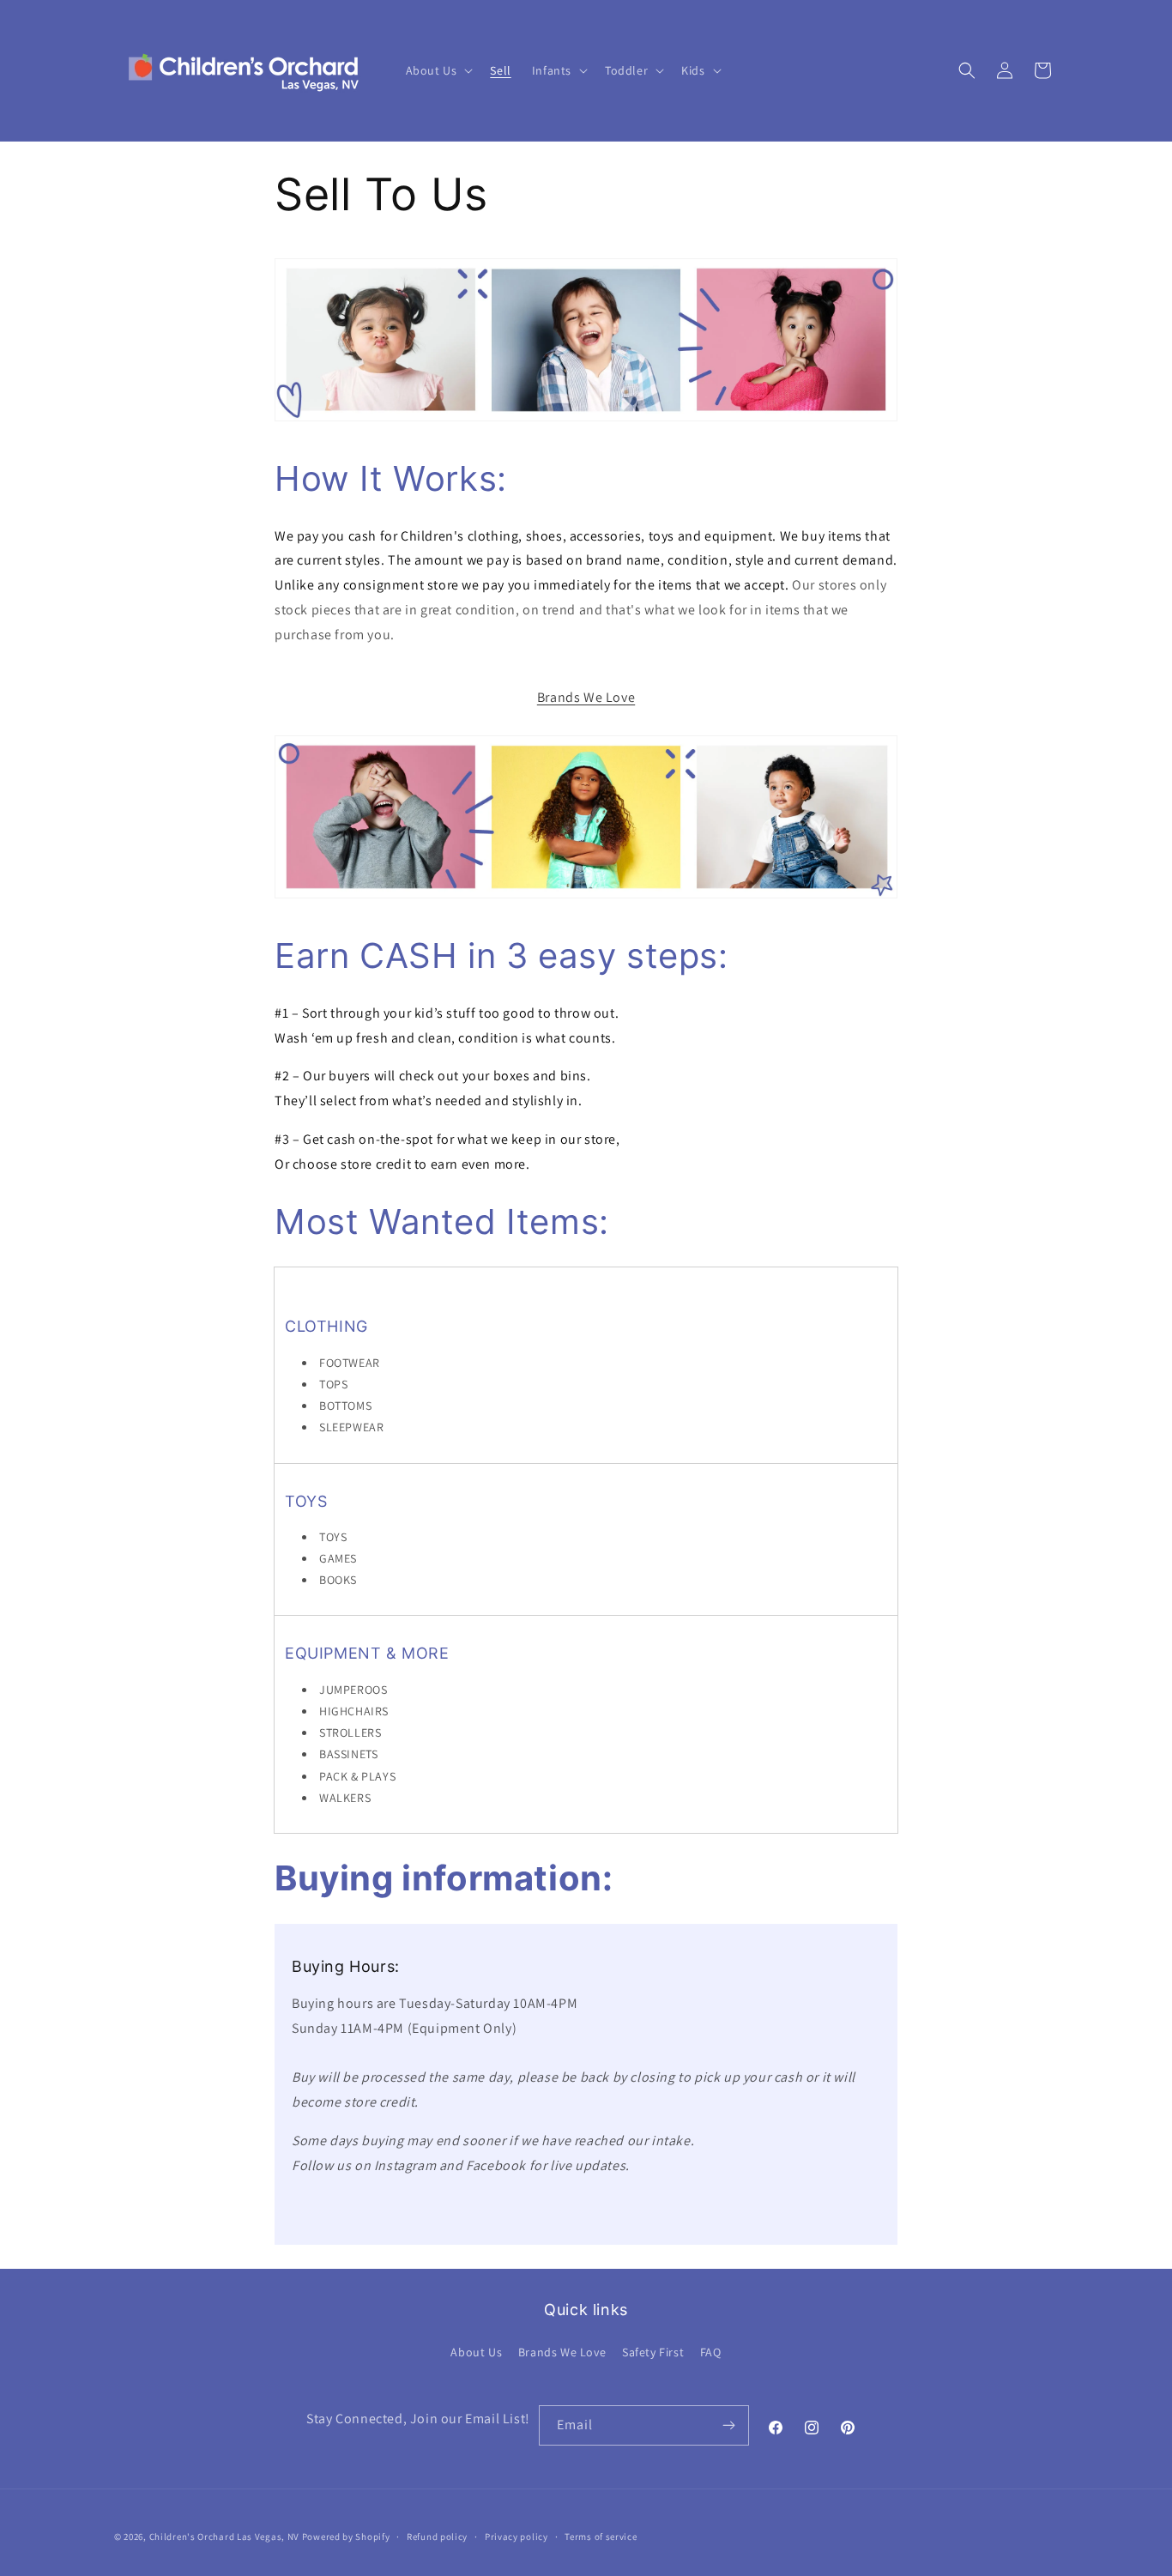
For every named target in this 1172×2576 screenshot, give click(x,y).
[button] (438, 70)
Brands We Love (586, 697)
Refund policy (437, 2537)
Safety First (653, 2352)
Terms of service (601, 2537)
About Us (476, 2352)
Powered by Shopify (346, 2537)
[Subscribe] (729, 2425)
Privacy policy (517, 2537)
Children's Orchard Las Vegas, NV (224, 2537)
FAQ (711, 2352)
